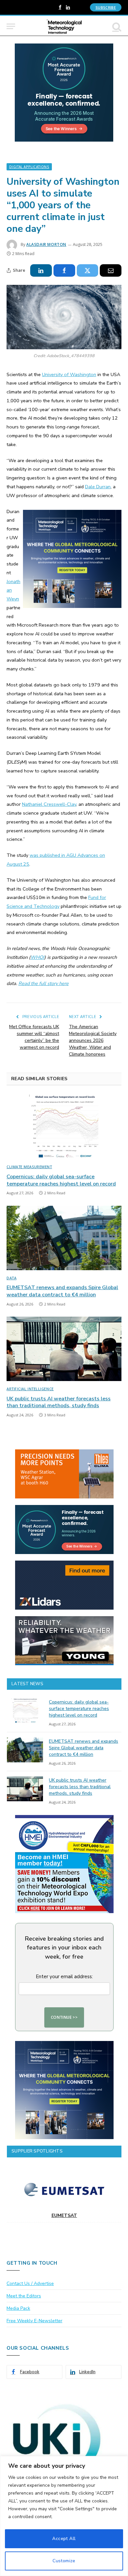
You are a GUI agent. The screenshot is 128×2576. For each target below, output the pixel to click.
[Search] (116, 26)
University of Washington (69, 374)
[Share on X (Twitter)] (88, 270)
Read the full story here (43, 983)
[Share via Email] (111, 270)
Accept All (64, 2539)
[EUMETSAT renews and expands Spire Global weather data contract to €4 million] (64, 1238)
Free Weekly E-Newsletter (34, 2321)
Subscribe (106, 7)
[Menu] (11, 26)
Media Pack (18, 2308)
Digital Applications (29, 167)
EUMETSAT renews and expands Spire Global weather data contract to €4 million (62, 1291)
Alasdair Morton (46, 244)
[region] (64, 2516)
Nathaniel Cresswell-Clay (49, 804)
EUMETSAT (64, 2215)
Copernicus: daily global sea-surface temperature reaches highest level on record (61, 1180)
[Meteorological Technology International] (64, 26)
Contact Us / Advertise (30, 2283)
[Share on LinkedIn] (41, 270)
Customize (64, 2561)
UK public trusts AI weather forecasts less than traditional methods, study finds (59, 1402)
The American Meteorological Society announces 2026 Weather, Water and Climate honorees (93, 1040)
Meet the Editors (24, 2296)
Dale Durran (98, 487)
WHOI (37, 957)
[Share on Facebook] (64, 270)
